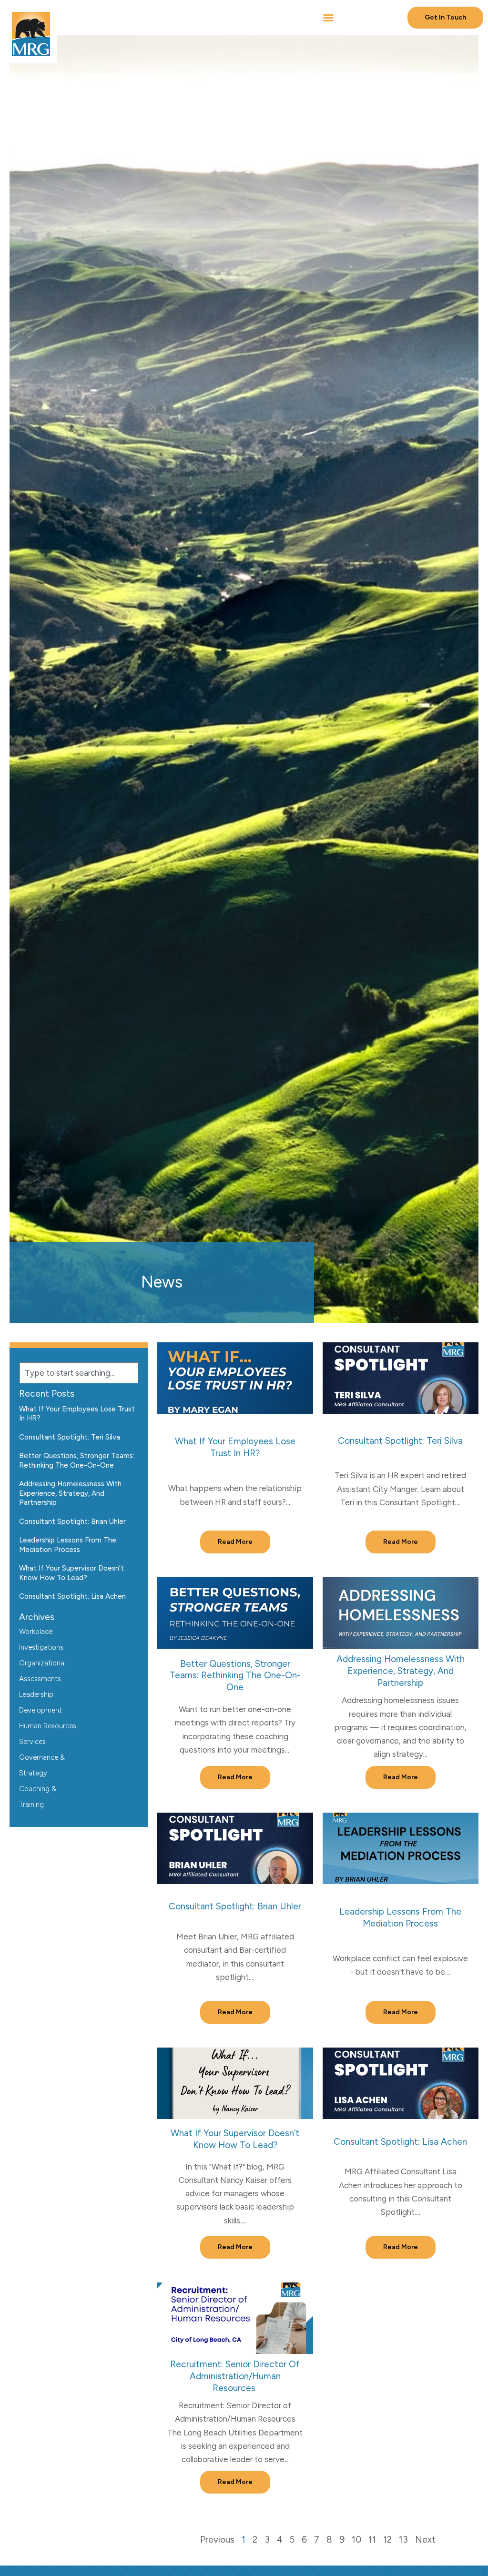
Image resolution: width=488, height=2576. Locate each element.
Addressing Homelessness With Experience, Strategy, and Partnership (401, 1671)
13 (403, 2540)
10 (356, 2540)
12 (387, 2540)
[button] (328, 18)
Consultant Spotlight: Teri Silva (400, 1441)
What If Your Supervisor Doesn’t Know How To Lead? (235, 2139)
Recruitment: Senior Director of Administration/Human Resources (235, 2376)
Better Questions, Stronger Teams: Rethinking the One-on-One (235, 1675)
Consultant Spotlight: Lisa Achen (400, 2142)
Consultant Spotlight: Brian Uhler (235, 1906)
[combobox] (79, 1373)
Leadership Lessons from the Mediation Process (400, 1917)
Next (425, 2540)
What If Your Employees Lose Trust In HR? (235, 1447)
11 (372, 2540)
